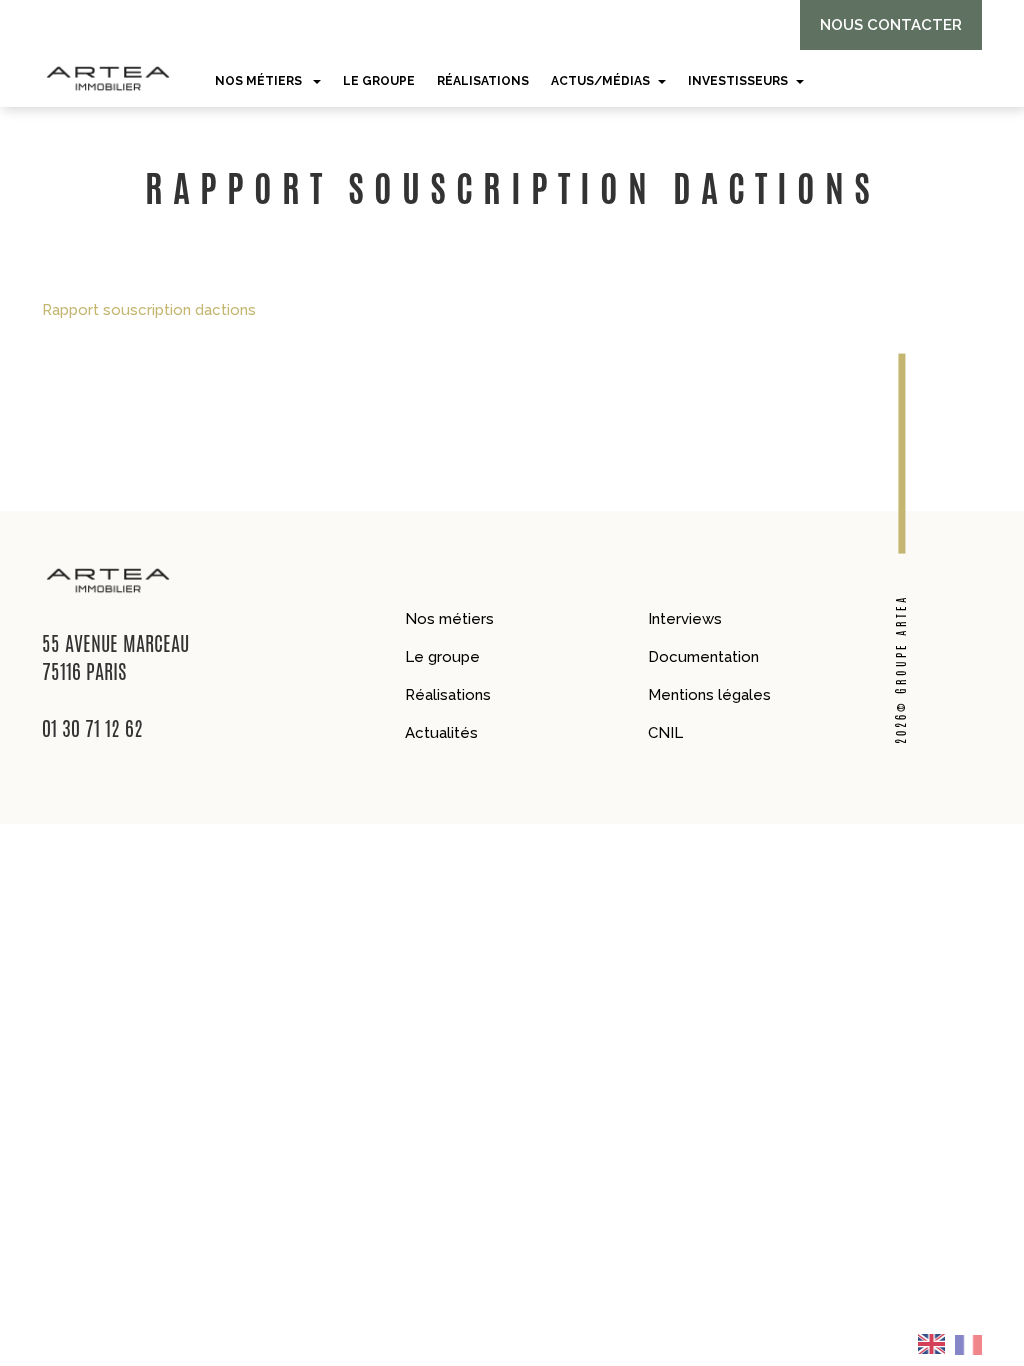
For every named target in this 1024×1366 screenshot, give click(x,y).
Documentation (703, 657)
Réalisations (448, 695)
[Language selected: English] (956, 1344)
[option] (974, 1344)
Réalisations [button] (483, 81)
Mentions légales (709, 695)
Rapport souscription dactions (149, 310)
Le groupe (442, 657)
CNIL (665, 733)
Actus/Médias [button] (600, 81)
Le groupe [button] (379, 81)
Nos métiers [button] (260, 81)
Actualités (441, 733)
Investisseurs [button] (738, 81)
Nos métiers (449, 619)
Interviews (685, 619)
